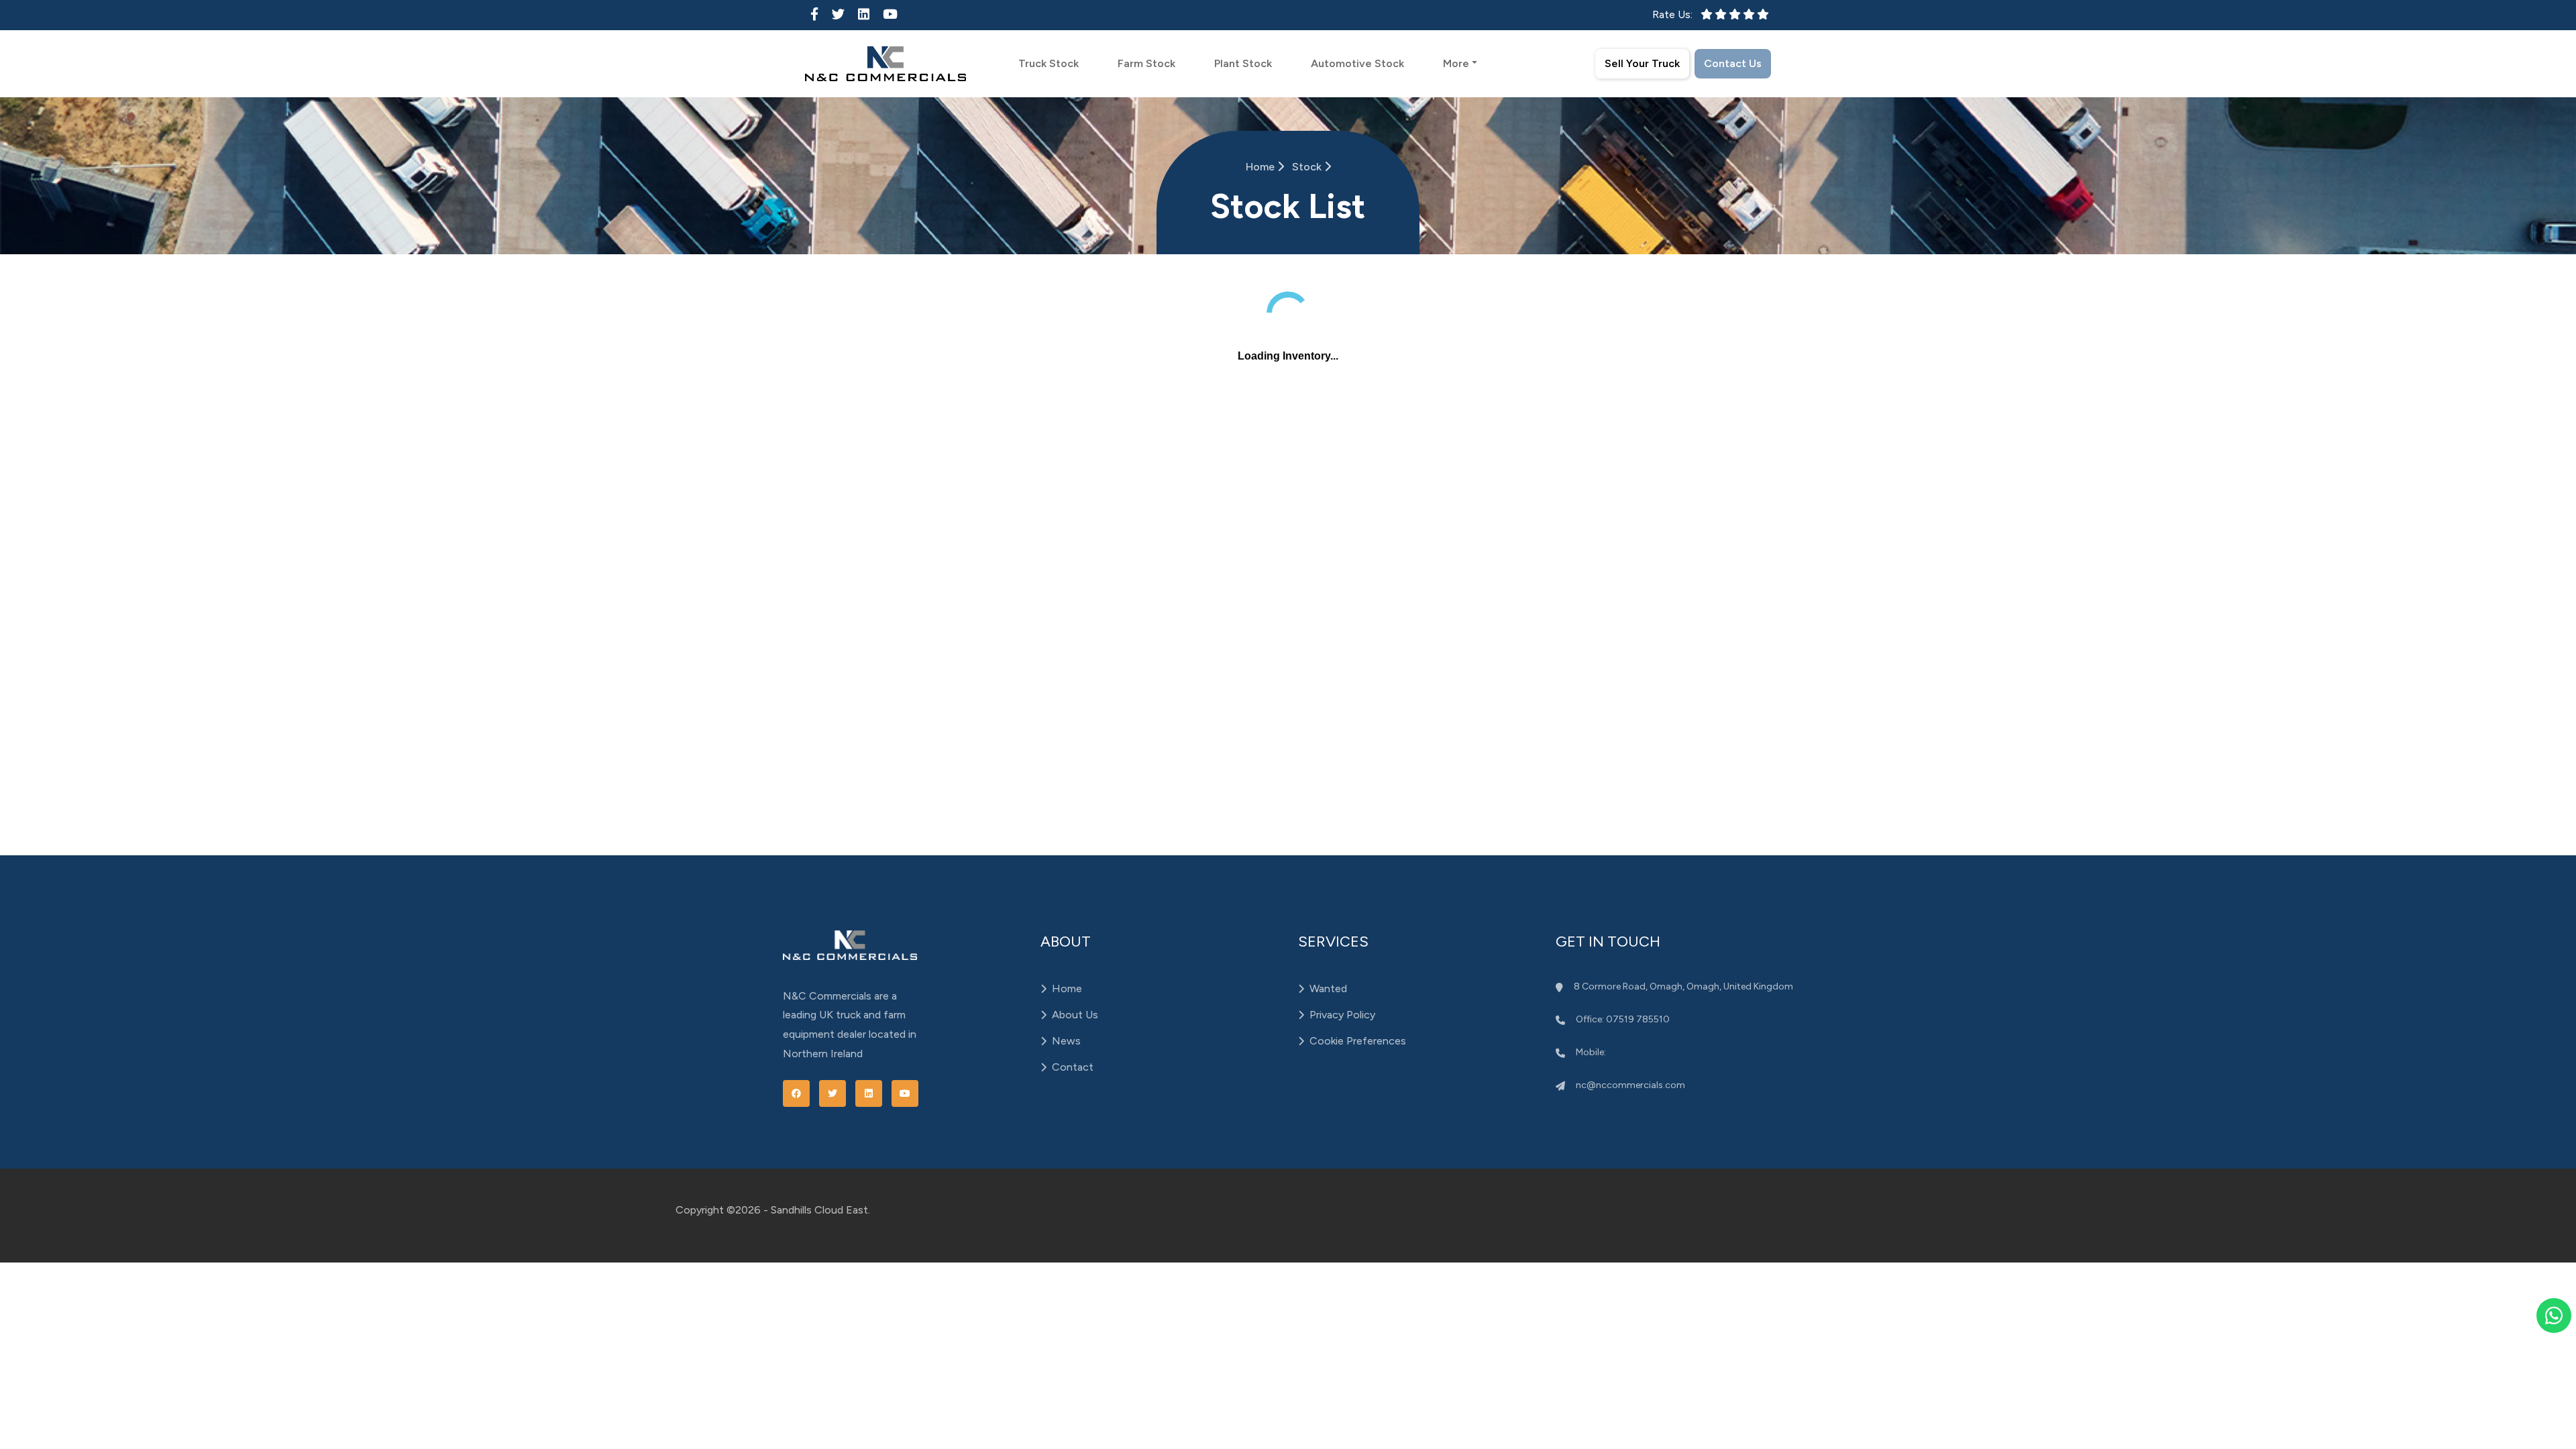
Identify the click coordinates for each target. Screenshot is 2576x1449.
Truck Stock (1049, 63)
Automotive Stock (1357, 63)
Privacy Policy (1342, 1015)
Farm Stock (1146, 63)
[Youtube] (890, 14)
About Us (1075, 1015)
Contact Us (1733, 63)
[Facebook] (814, 14)
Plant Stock (1243, 63)
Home (1262, 167)
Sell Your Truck (1642, 63)
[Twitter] (838, 14)
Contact (1073, 1067)
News (1066, 1041)
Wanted (1328, 988)
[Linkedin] (864, 14)
